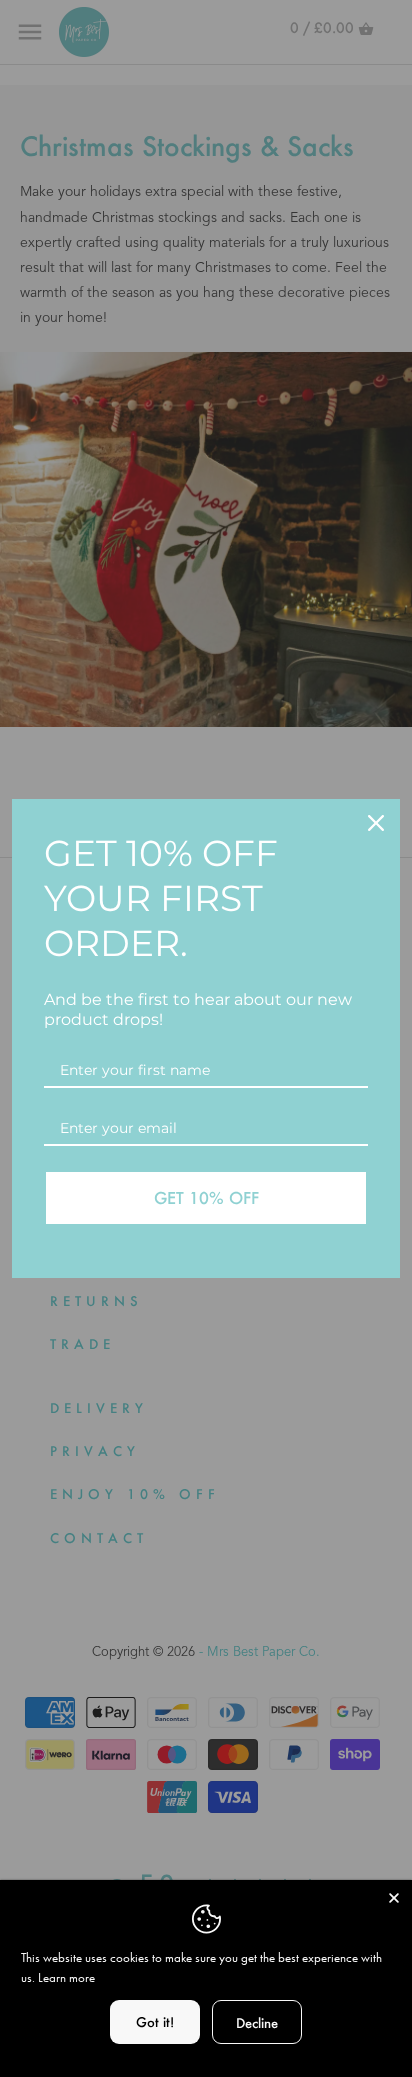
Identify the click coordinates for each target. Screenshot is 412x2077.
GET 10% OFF (206, 1197)
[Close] (394, 1898)
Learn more (66, 1977)
